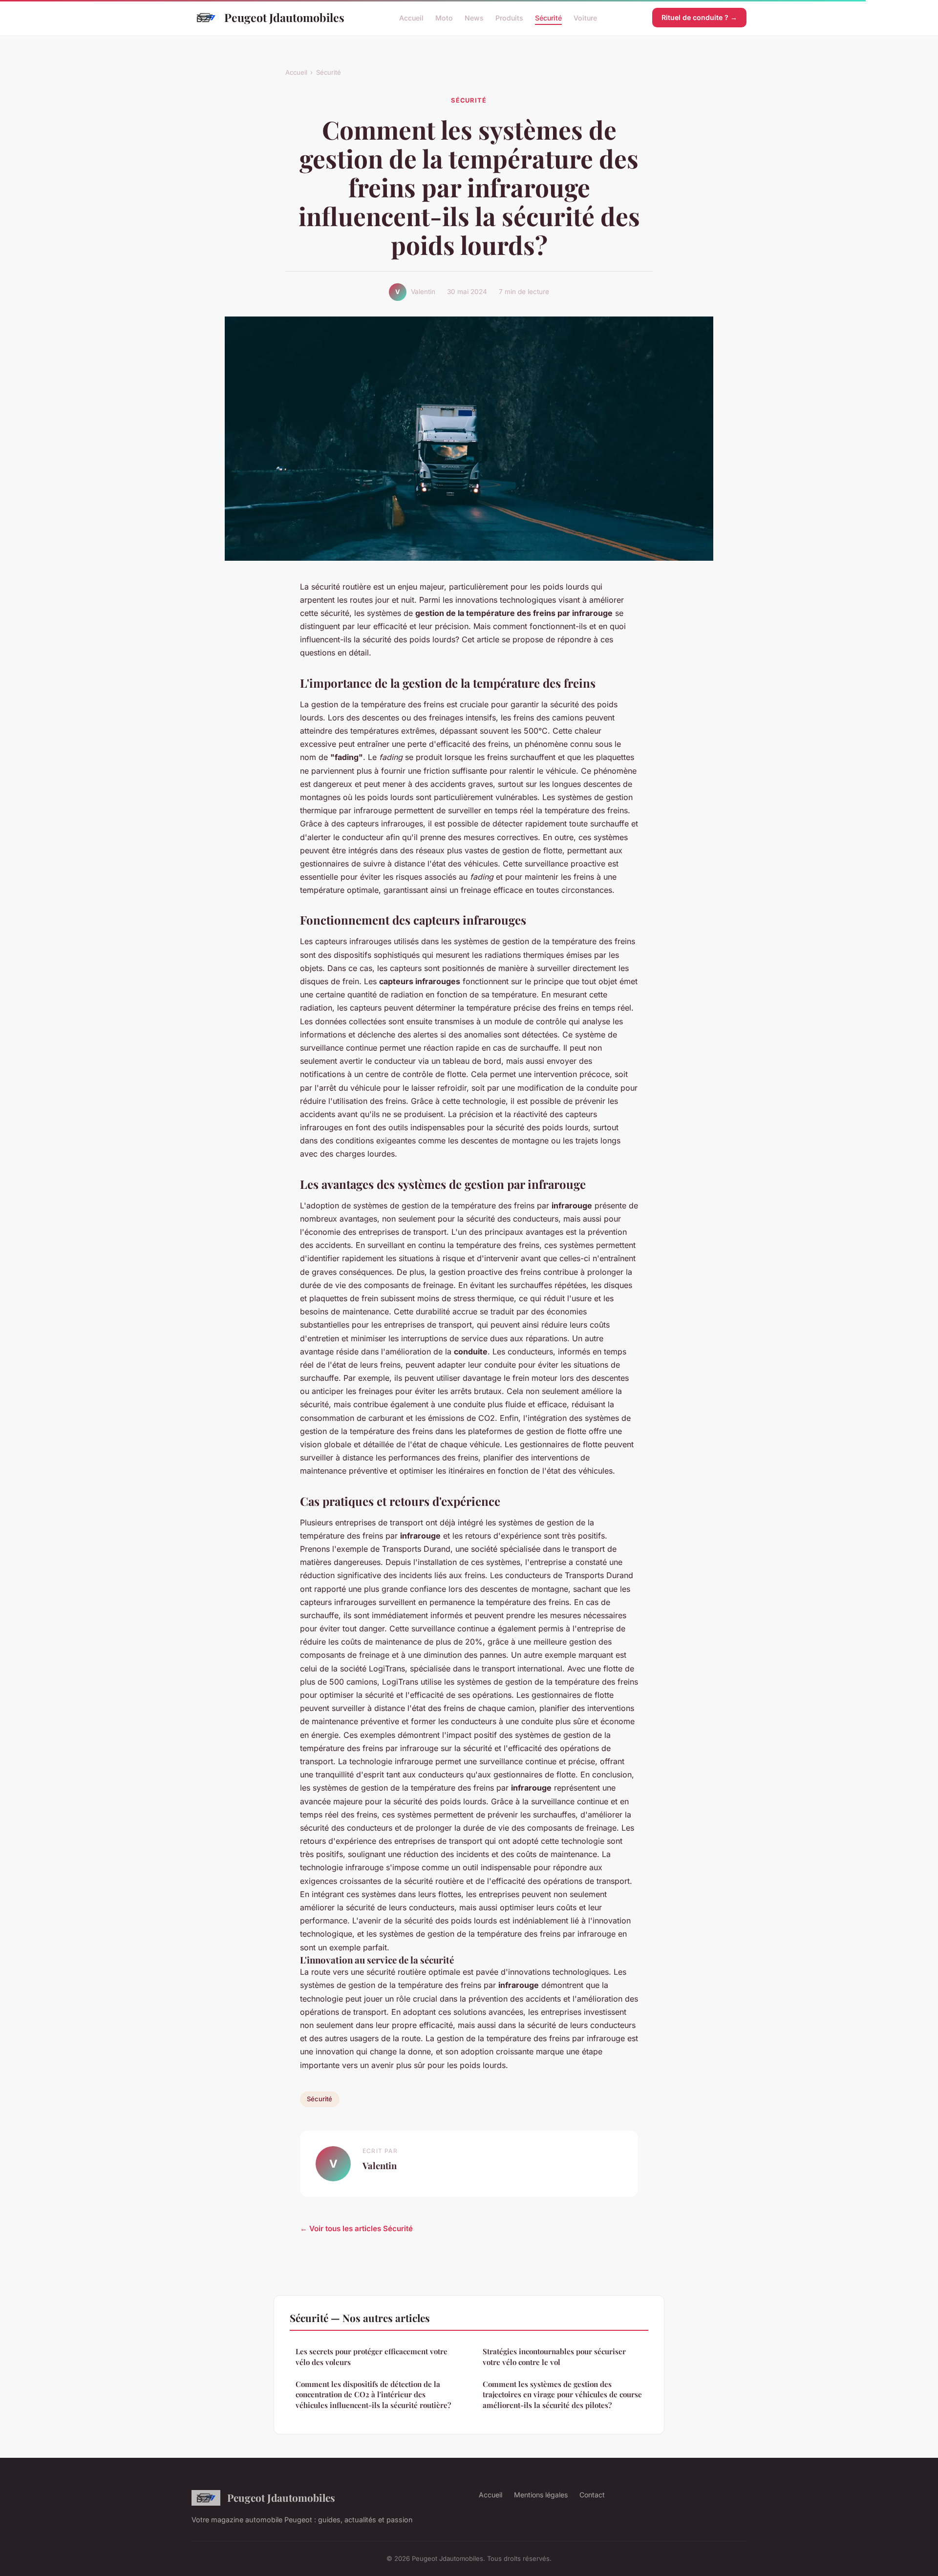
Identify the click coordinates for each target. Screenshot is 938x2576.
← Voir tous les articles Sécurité (356, 2228)
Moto (444, 17)
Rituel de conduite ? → (699, 17)
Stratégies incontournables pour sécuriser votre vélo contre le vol (554, 2356)
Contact (592, 2495)
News (474, 17)
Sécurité (548, 17)
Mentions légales (541, 2495)
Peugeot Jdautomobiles (284, 17)
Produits (509, 17)
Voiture (585, 17)
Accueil (411, 17)
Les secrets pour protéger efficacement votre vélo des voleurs (372, 2356)
